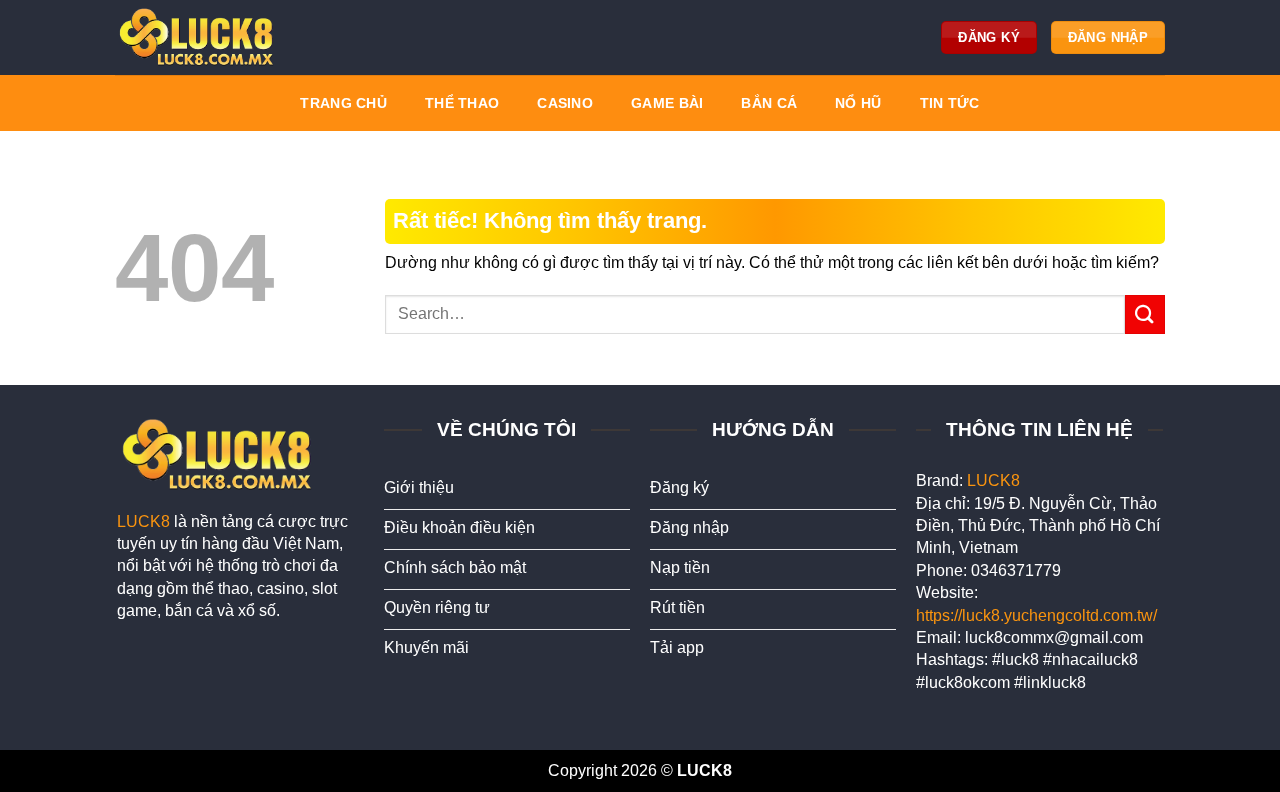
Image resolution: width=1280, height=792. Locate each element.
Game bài (667, 103)
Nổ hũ (858, 103)
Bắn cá (769, 103)
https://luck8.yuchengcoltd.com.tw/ (1036, 615)
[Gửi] (1145, 314)
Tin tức (950, 103)
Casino (565, 103)
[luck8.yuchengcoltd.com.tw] (200, 37)
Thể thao (462, 103)
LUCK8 (143, 521)
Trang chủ (343, 103)
